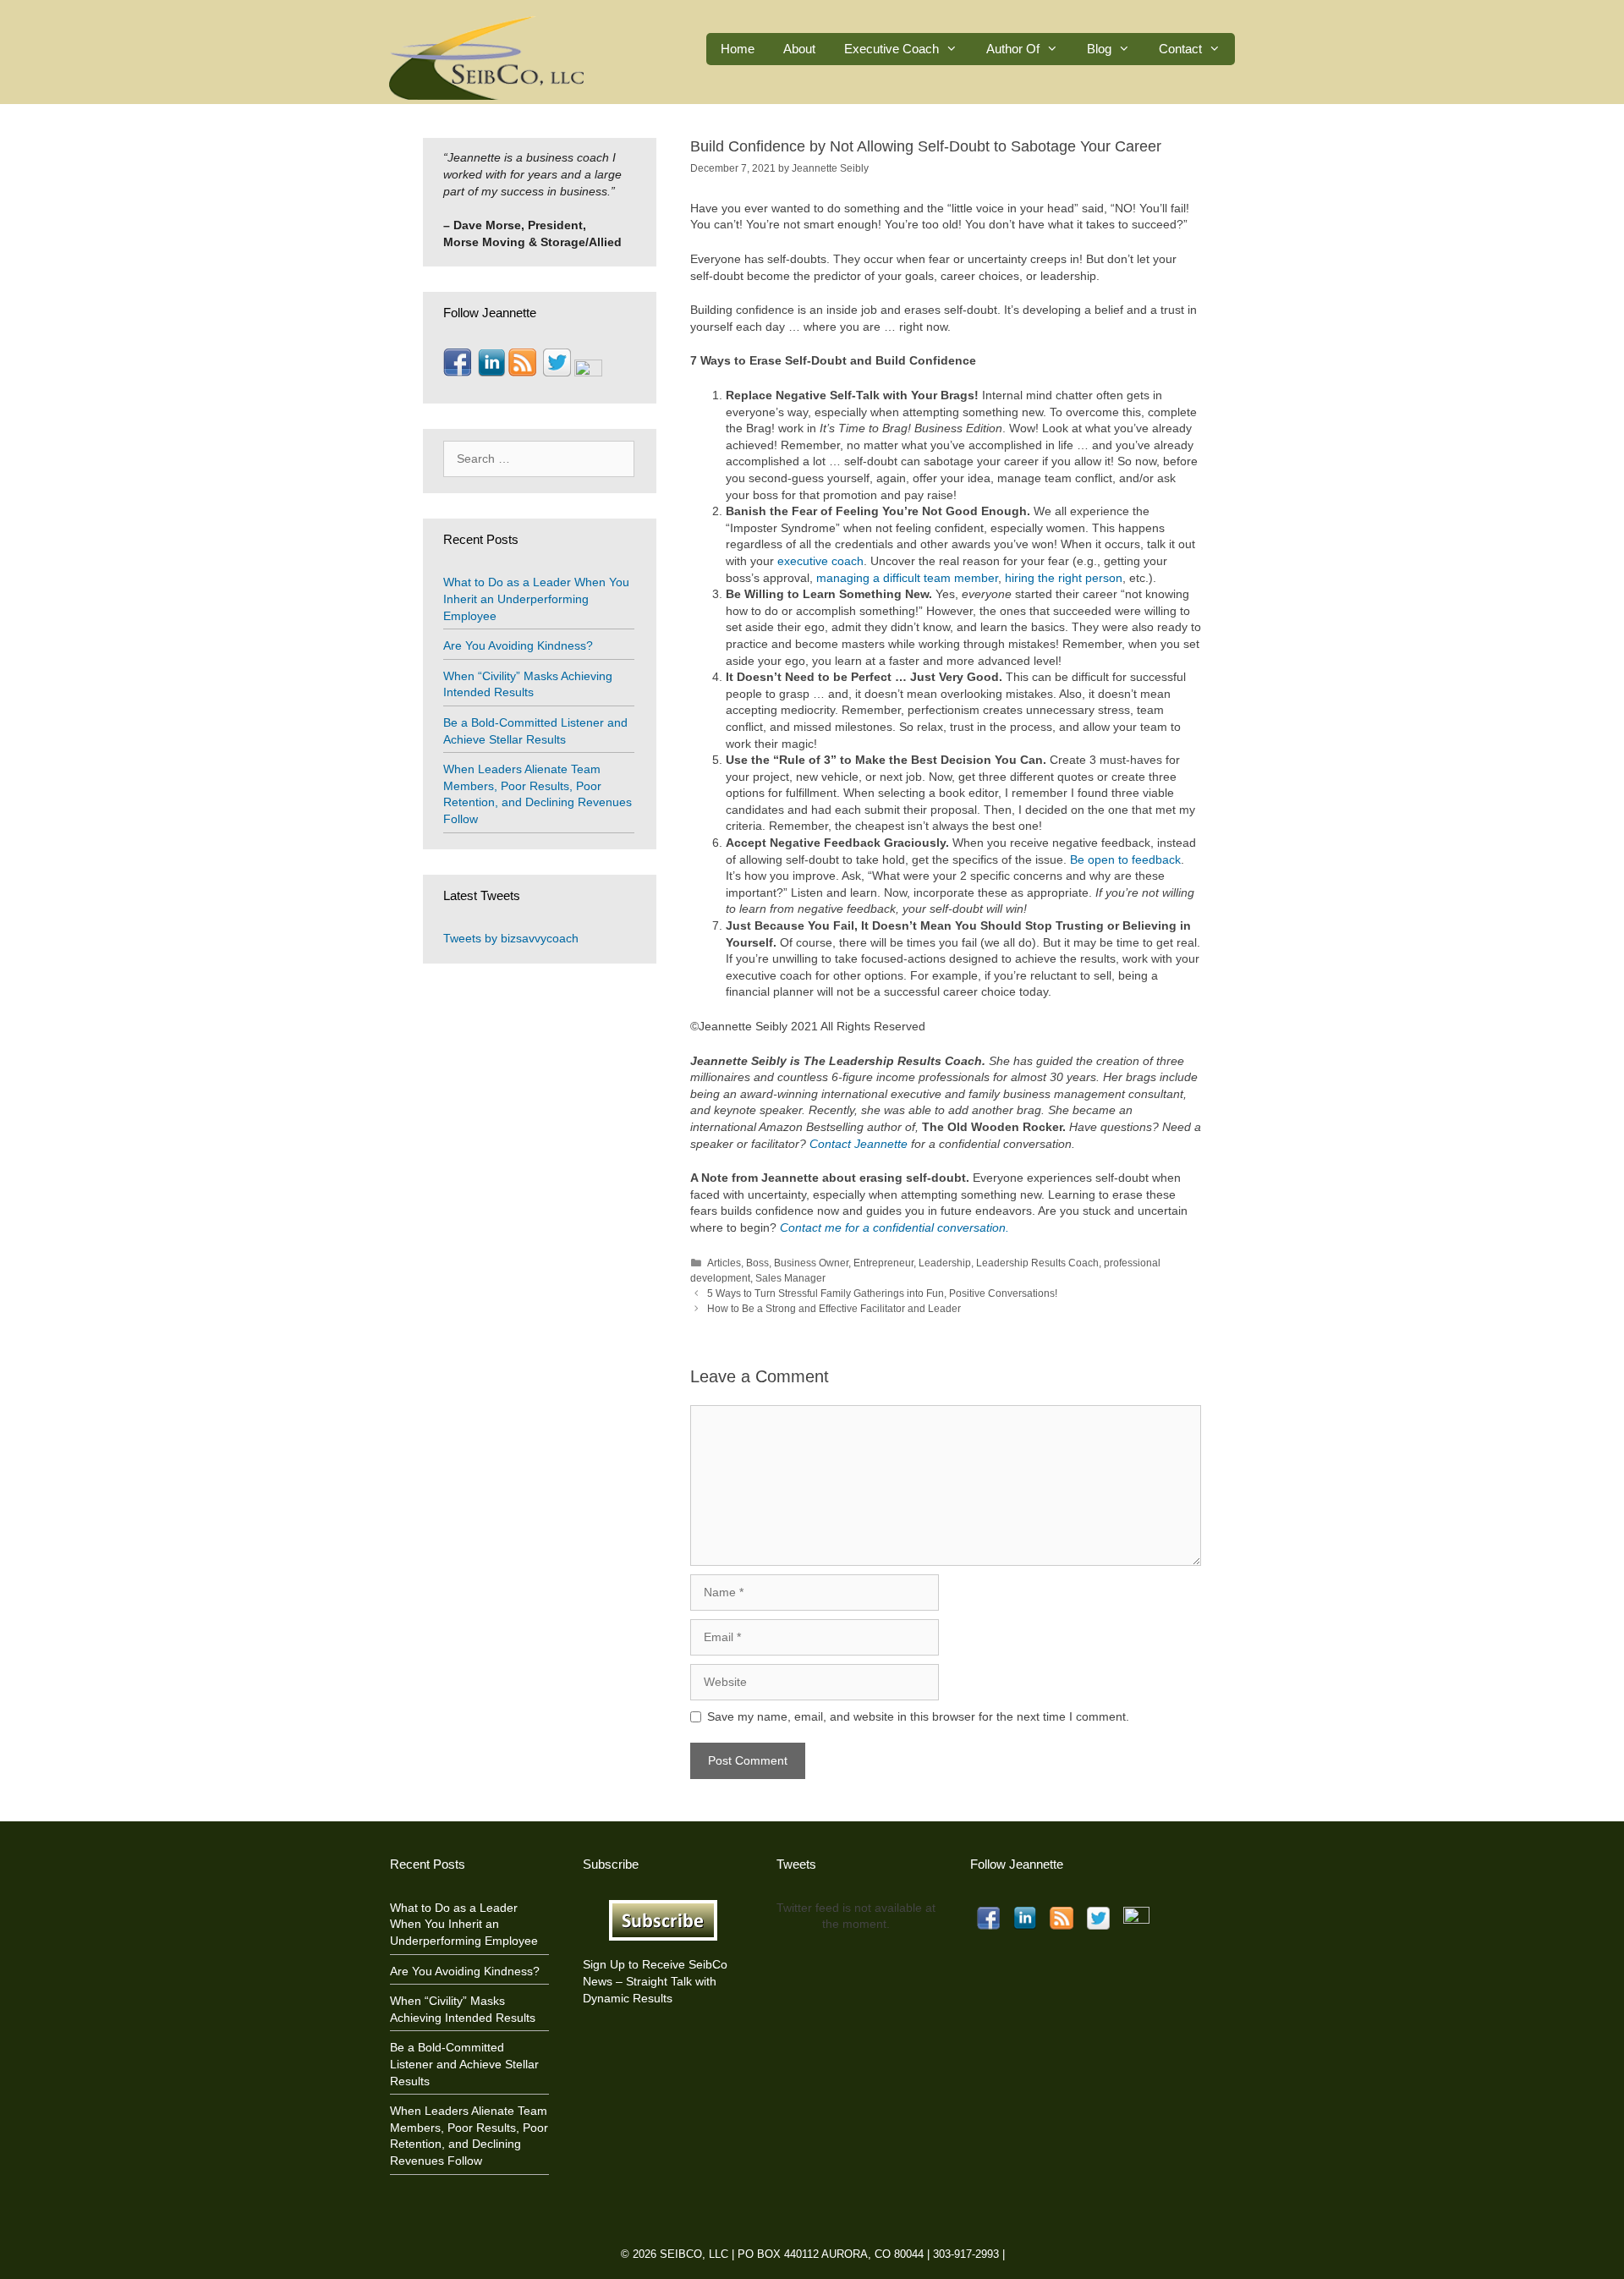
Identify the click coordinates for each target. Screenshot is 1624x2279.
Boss (757, 1263)
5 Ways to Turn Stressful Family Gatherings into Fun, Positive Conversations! (882, 1293)
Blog (1099, 49)
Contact (1180, 49)
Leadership (945, 1263)
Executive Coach (892, 49)
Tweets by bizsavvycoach (511, 938)
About (799, 49)
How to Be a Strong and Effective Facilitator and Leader (834, 1309)
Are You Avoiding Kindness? (518, 645)
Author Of (1013, 49)
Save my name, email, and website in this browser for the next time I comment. (918, 1716)
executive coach (820, 561)
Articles (724, 1263)
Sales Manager (790, 1278)
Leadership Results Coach (1037, 1263)
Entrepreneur (883, 1263)
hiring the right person (1064, 578)
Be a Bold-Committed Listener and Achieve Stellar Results (464, 2064)
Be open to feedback (1125, 859)
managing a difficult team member (907, 578)
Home (738, 49)
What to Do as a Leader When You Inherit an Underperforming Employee (536, 599)
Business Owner (811, 1263)
